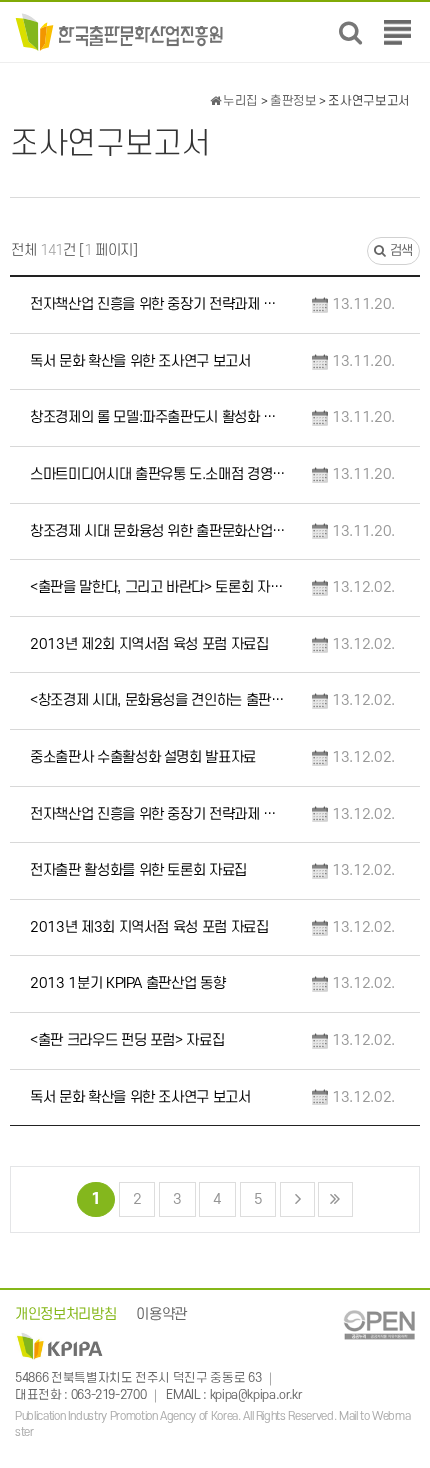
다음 (297, 1199)
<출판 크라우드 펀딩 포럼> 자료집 (127, 1040)
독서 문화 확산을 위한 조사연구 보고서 (140, 361)
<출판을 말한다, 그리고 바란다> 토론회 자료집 (158, 587)
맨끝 (335, 1199)
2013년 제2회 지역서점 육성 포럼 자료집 (149, 644)
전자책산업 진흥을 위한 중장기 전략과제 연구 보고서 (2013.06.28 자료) (158, 304)
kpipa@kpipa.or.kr (256, 1396)
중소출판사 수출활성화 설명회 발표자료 (143, 757)
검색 (399, 250)
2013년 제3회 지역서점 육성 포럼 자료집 (149, 927)
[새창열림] (379, 1324)
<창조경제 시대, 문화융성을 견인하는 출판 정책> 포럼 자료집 (158, 700)
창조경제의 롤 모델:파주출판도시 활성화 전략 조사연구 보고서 (158, 417)
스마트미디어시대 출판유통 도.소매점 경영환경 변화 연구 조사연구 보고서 (158, 474)
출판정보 (293, 101)
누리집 (239, 101)
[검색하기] (350, 32)
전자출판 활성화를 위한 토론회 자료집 (138, 870)
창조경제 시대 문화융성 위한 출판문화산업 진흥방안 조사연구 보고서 (158, 531)
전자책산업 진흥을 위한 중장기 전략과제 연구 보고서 (158, 814)
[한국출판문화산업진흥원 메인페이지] (119, 31)
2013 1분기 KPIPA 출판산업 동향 (127, 983)
